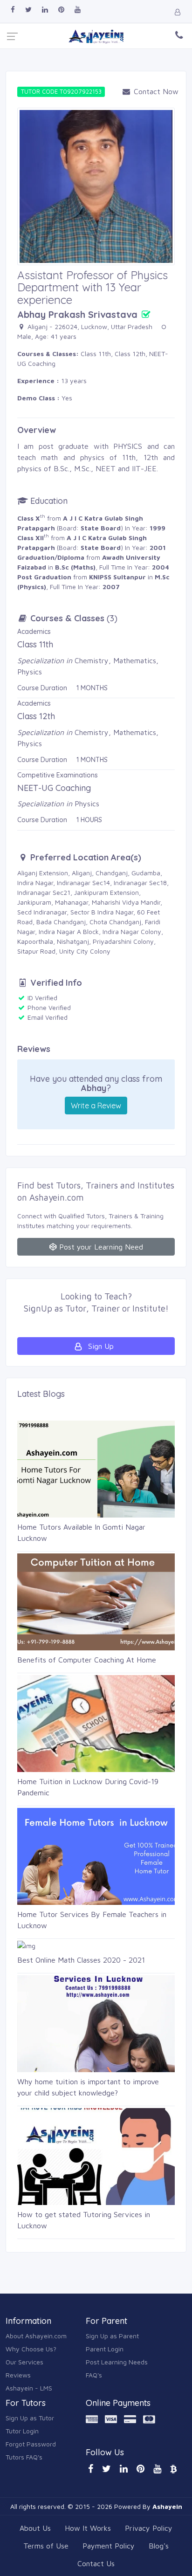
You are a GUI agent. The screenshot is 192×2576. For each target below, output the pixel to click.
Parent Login (105, 2349)
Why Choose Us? (31, 2349)
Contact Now (153, 91)
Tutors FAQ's (24, 2457)
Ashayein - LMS (29, 2388)
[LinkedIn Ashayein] (124, 2469)
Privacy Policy (149, 2528)
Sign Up (100, 1346)
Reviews (18, 2375)
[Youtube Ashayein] (78, 10)
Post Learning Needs (117, 2362)
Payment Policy (109, 2546)
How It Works (88, 2528)
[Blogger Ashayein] (173, 2469)
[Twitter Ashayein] (28, 10)
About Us (35, 2528)
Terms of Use (46, 2546)
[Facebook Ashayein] (13, 10)
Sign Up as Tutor (30, 2418)
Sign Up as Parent (112, 2336)
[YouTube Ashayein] (157, 2469)
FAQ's (94, 2375)
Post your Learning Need (100, 1247)
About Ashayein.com (36, 2336)
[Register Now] (178, 12)
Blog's (159, 2546)
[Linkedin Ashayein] (45, 10)
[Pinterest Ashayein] (61, 10)
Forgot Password (31, 2444)
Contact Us (96, 2563)
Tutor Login (22, 2431)
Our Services (24, 2362)
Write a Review (96, 1106)
